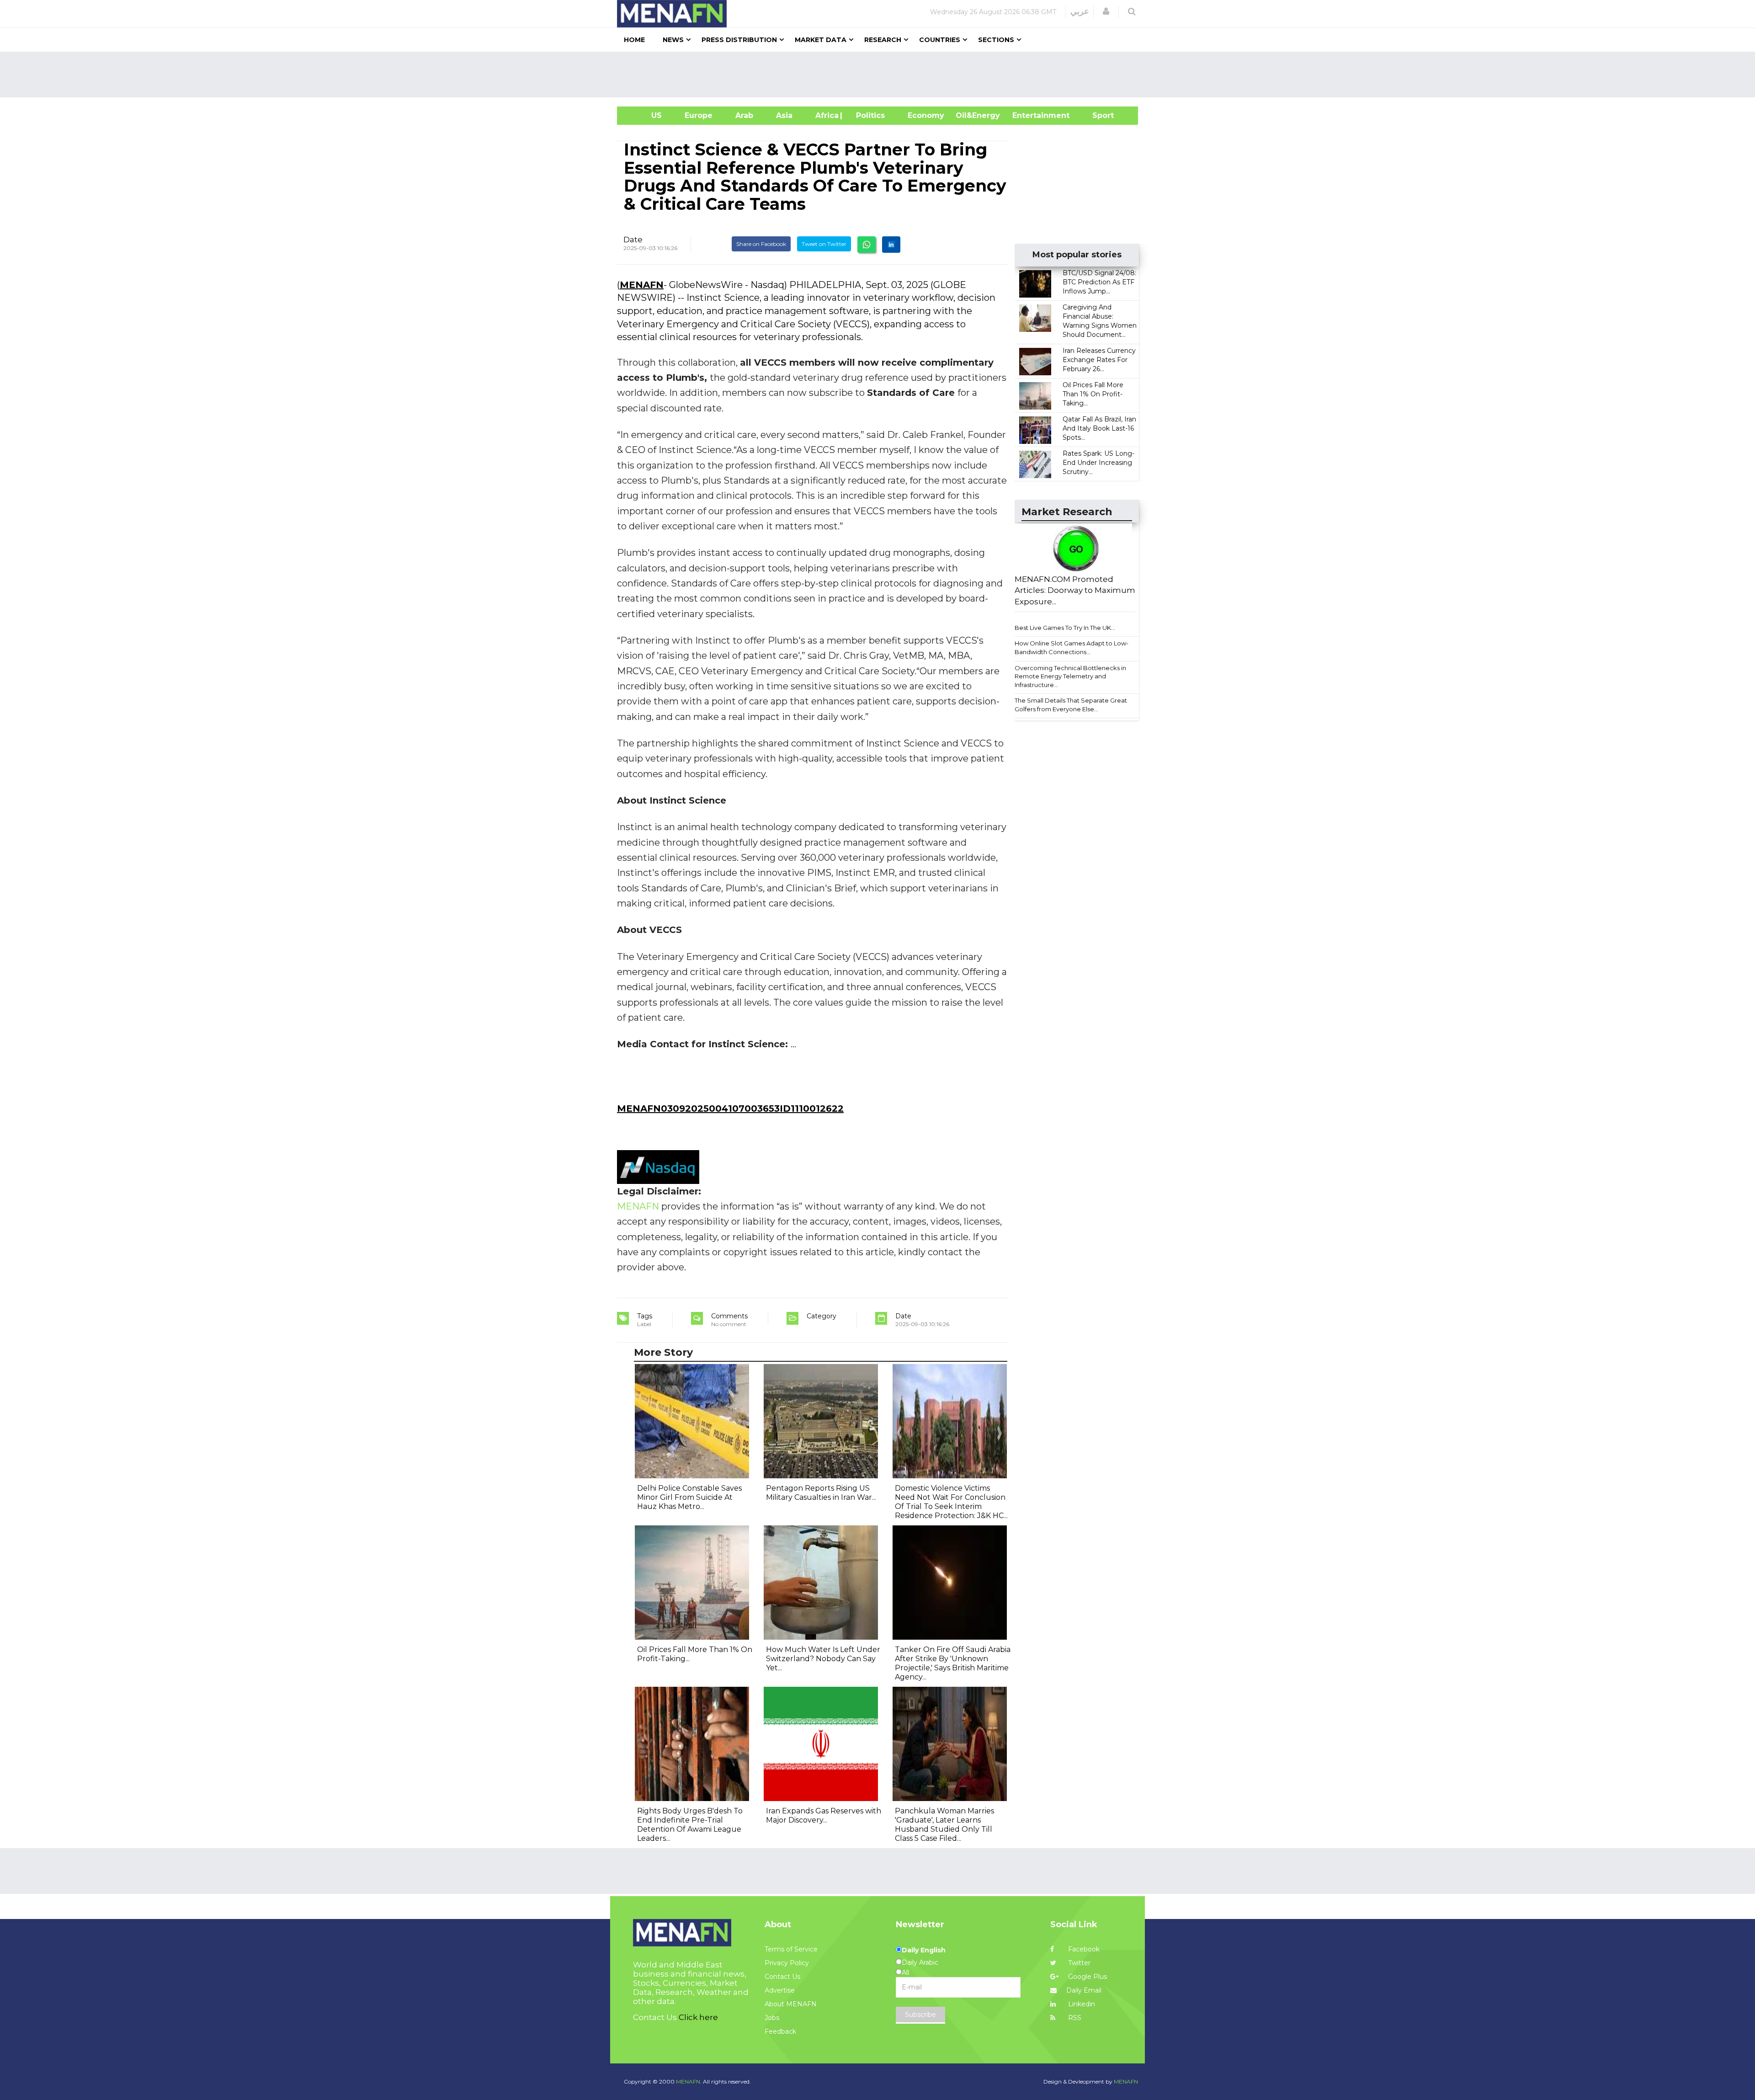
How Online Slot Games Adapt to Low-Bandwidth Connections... (1072, 648)
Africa (826, 115)
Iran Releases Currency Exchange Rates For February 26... (1099, 360)
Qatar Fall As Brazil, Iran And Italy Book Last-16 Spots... (1099, 428)
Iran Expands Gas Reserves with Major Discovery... (824, 1815)
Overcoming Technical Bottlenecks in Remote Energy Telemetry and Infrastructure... (1070, 676)
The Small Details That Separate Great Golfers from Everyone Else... (1071, 705)
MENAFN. (689, 2081)
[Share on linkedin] (891, 245)
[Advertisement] (881, 75)
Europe (699, 115)
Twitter (1078, 1963)
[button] (1106, 11)
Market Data (821, 40)
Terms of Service (791, 1949)
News (673, 40)
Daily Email (1084, 1990)
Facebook (1083, 1949)
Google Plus (1087, 1977)
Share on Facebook (761, 244)
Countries (940, 40)
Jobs (772, 2018)
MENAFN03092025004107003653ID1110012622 (730, 1109)
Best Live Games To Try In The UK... (1065, 628)
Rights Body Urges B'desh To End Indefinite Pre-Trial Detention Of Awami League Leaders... (690, 1825)
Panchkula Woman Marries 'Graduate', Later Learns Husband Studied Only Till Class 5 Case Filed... (944, 1825)
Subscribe (920, 2015)
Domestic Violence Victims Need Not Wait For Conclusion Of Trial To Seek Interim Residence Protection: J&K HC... (951, 1502)
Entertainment (1027, 115)
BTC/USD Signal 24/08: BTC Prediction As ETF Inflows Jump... (1099, 282)
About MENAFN (791, 2004)
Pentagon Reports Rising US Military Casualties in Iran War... (821, 1493)
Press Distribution (739, 40)
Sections (996, 40)
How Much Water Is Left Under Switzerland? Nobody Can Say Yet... (823, 1659)
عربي (1080, 11)
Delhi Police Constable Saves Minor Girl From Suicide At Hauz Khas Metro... (689, 1497)
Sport (1097, 115)
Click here (698, 2017)
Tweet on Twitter (824, 244)
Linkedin (1081, 2004)
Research (883, 40)
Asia (784, 115)
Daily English (924, 1950)
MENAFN (642, 285)
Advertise (780, 1990)
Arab (744, 115)
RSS (1074, 2018)
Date (633, 240)
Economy (926, 115)
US (645, 115)
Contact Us (782, 1977)
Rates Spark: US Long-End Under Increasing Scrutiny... (1098, 463)
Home (634, 40)
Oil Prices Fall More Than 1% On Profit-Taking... (1093, 394)
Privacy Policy (787, 1963)
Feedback (780, 2031)
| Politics (868, 115)
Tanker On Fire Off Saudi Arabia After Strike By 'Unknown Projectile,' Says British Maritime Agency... (953, 1663)
